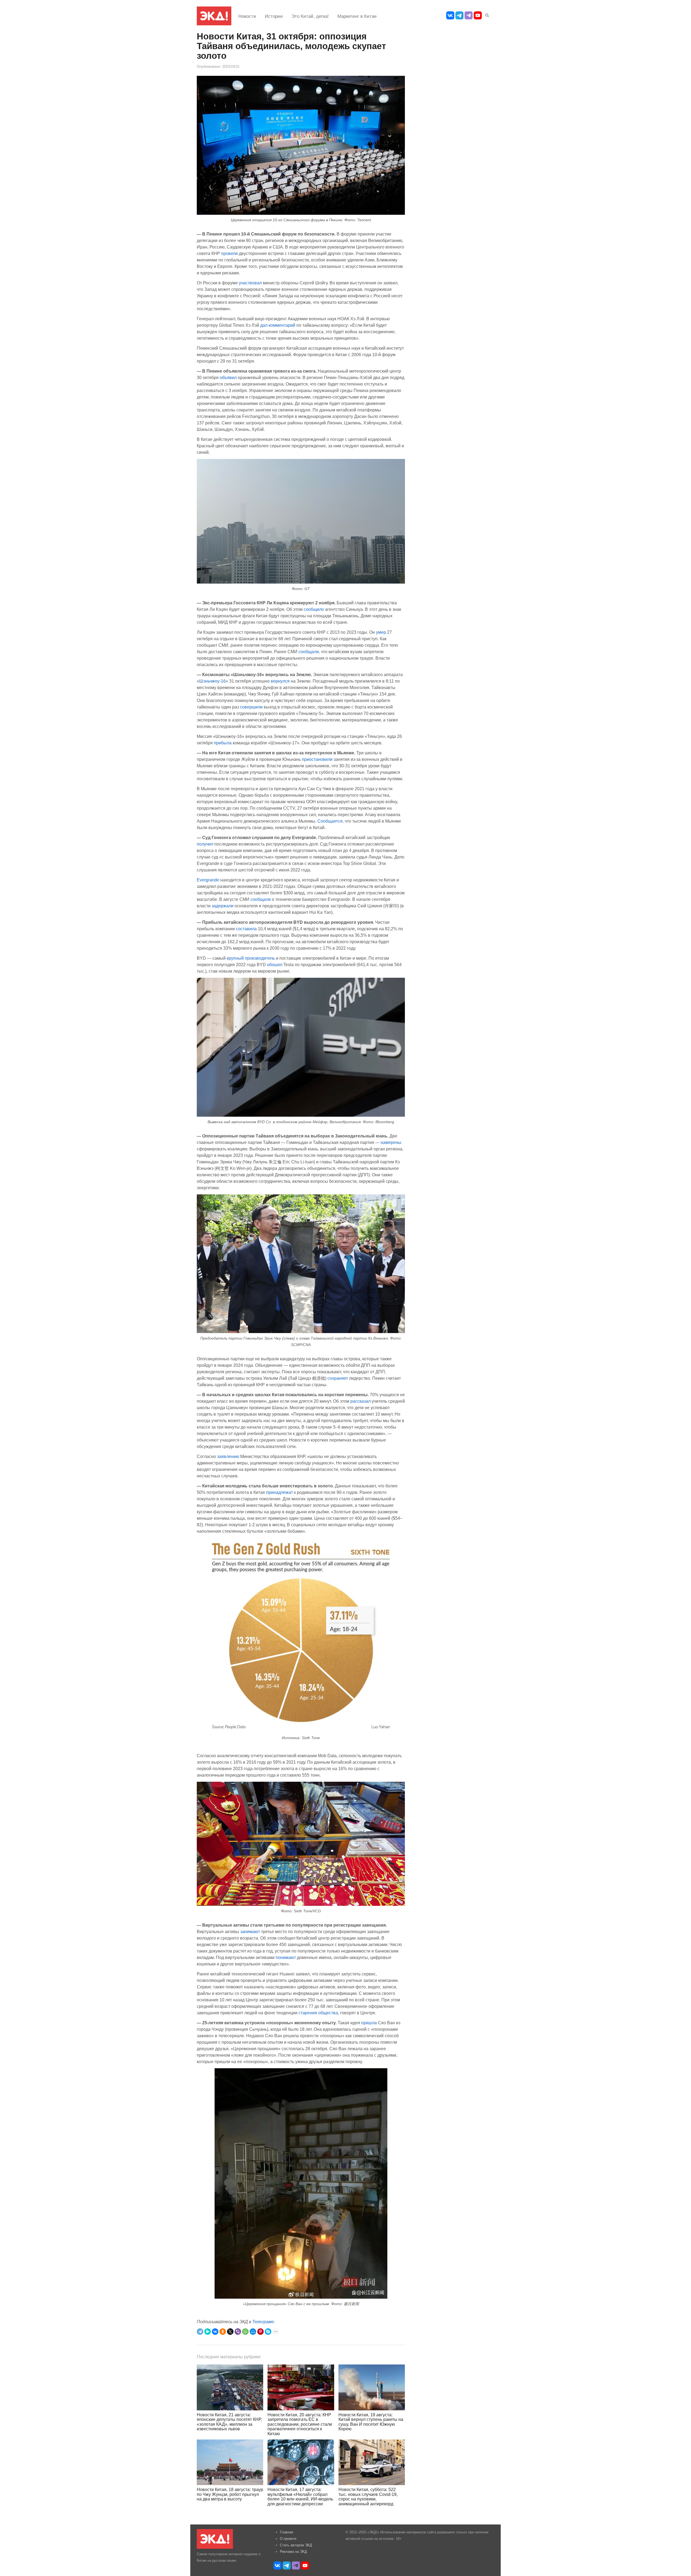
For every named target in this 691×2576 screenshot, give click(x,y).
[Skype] (268, 2332)
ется (338, 821)
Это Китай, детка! (310, 16)
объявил (228, 377)
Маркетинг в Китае (357, 16)
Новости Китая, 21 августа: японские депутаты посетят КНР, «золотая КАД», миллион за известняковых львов (229, 2422)
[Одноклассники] (223, 2332)
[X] (230, 2332)
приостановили (317, 759)
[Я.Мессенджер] (208, 2332)
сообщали (309, 652)
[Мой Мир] (253, 2332)
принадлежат (280, 1492)
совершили (251, 707)
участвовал (251, 283)
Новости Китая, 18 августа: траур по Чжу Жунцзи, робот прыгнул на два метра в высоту (230, 2494)
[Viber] (238, 2332)
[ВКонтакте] (215, 2332)
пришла (369, 2023)
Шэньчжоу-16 (212, 681)
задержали (223, 906)
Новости (247, 16)
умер (381, 632)
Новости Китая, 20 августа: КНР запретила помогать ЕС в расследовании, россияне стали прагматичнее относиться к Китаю (300, 2424)
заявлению (228, 1456)
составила (246, 929)
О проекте (288, 2539)
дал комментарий (278, 325)
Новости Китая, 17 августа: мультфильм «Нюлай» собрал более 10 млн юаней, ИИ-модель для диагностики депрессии (300, 2497)
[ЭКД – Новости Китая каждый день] (214, 16)
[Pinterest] (260, 2332)
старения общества (318, 2013)
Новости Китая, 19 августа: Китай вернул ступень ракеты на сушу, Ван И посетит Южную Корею (371, 2422)
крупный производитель (251, 958)
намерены (391, 1142)
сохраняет (338, 1378)
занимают (250, 1931)
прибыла (223, 743)
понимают (286, 1957)
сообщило (314, 609)
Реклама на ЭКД (293, 2552)
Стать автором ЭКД (296, 2545)
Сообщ (324, 821)
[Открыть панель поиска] (486, 14)
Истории (274, 16)
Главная (287, 2532)
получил (205, 844)
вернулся (280, 681)
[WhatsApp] (245, 2332)
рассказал (361, 1401)
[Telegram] (200, 2332)
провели (229, 253)
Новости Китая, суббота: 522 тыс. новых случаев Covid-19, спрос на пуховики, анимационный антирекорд (368, 2497)
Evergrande (208, 880)
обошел (275, 965)
